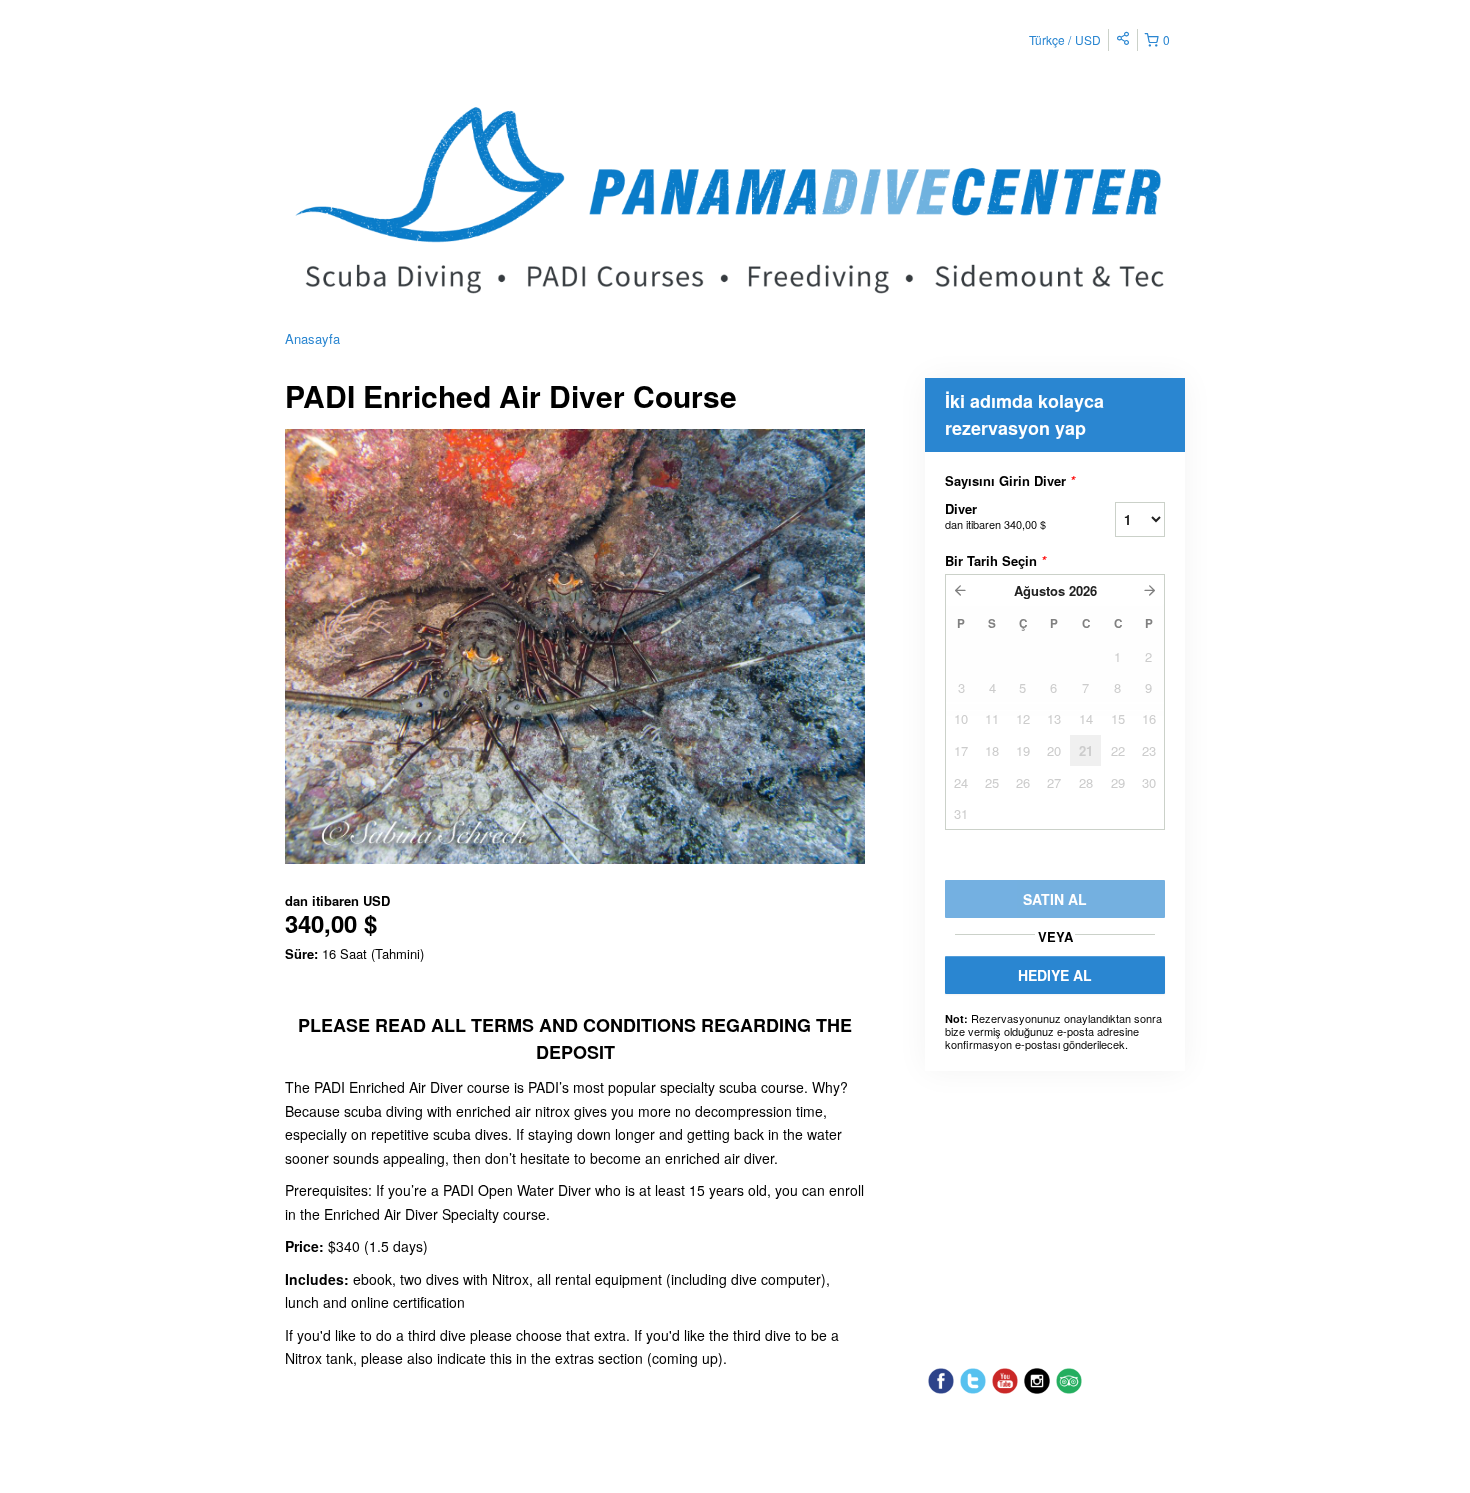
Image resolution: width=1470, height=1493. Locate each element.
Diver (995, 515)
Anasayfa (312, 338)
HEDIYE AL (1055, 975)
